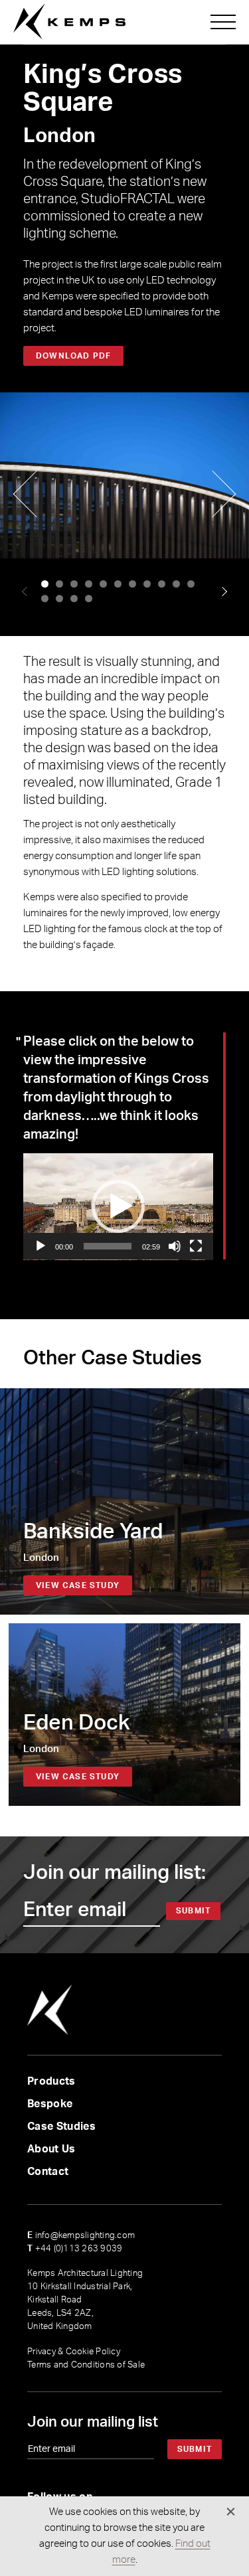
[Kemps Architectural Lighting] (69, 22)
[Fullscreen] (196, 1246)
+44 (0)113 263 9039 (75, 2249)
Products (51, 2081)
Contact (48, 2172)
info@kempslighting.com (81, 2236)
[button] (45, 584)
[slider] (108, 1246)
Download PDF (73, 356)
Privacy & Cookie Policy (74, 2352)
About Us (51, 2149)
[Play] (41, 1246)
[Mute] (175, 1246)
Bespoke (50, 2104)
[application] (118, 1207)
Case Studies (61, 2127)
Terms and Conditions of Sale (86, 2365)
